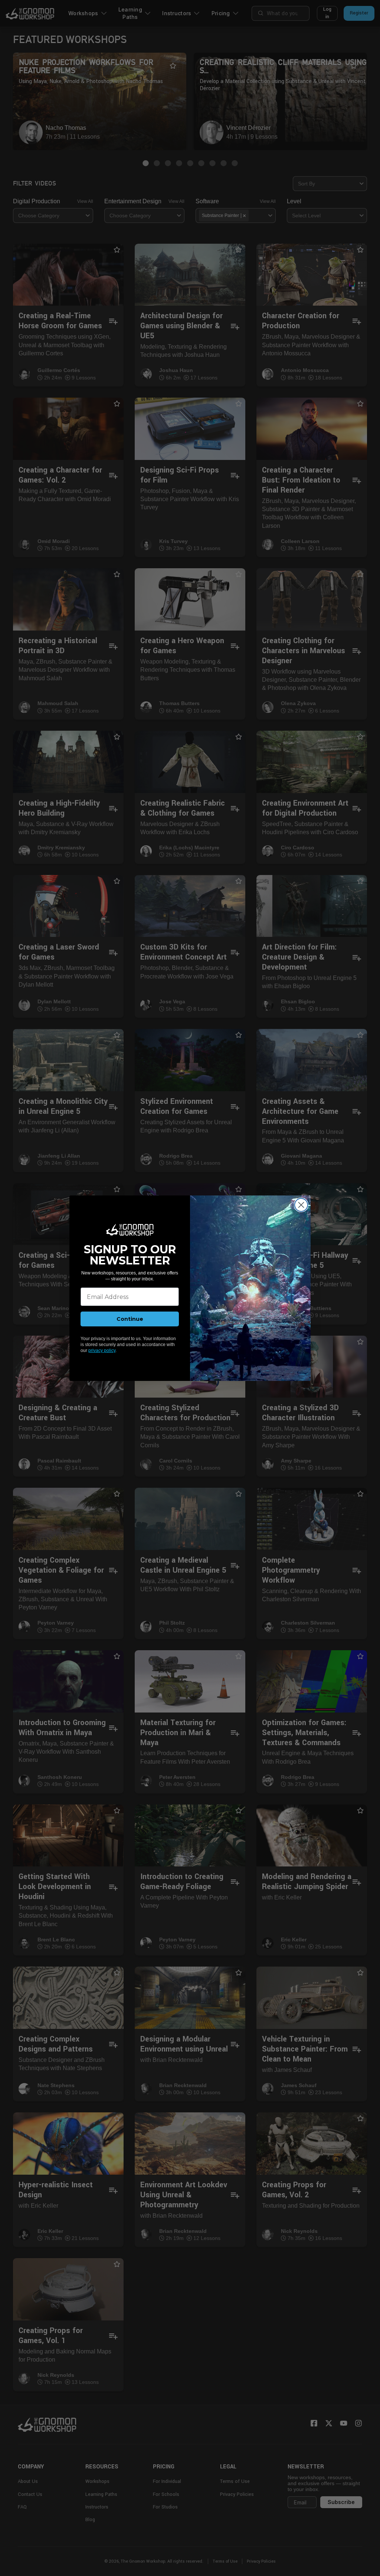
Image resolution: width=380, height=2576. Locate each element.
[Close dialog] (301, 1205)
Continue (130, 1319)
